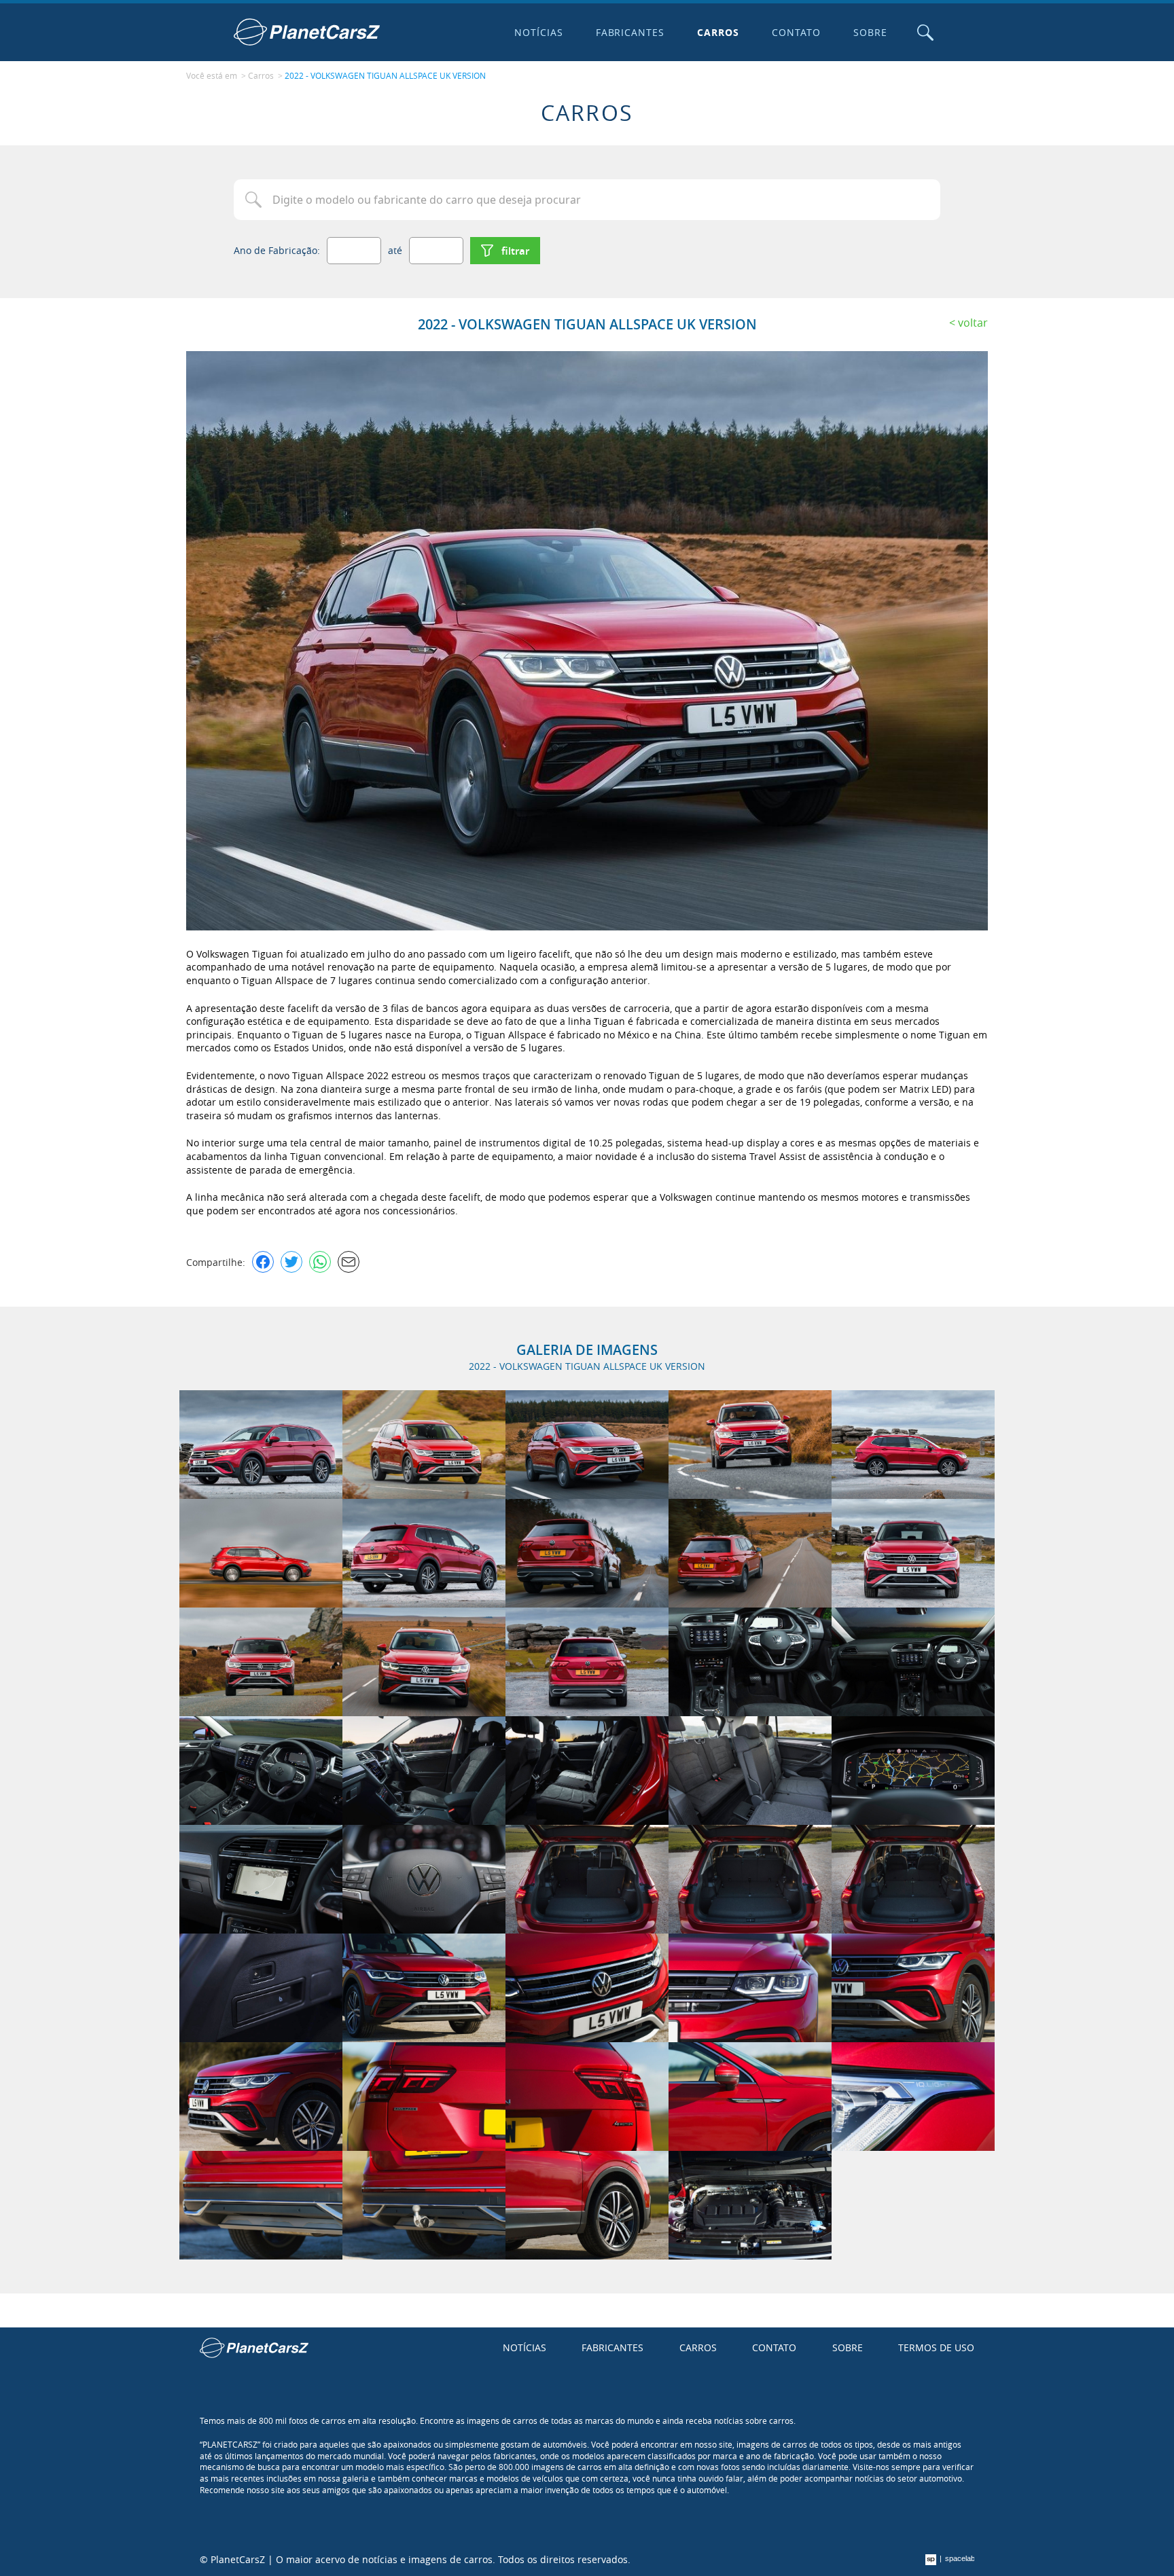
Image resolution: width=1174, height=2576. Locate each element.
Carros (718, 32)
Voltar (973, 323)
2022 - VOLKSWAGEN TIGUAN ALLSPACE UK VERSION (385, 75)
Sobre (870, 32)
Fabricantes (630, 32)
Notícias (539, 32)
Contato (796, 32)
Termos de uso (936, 2347)
